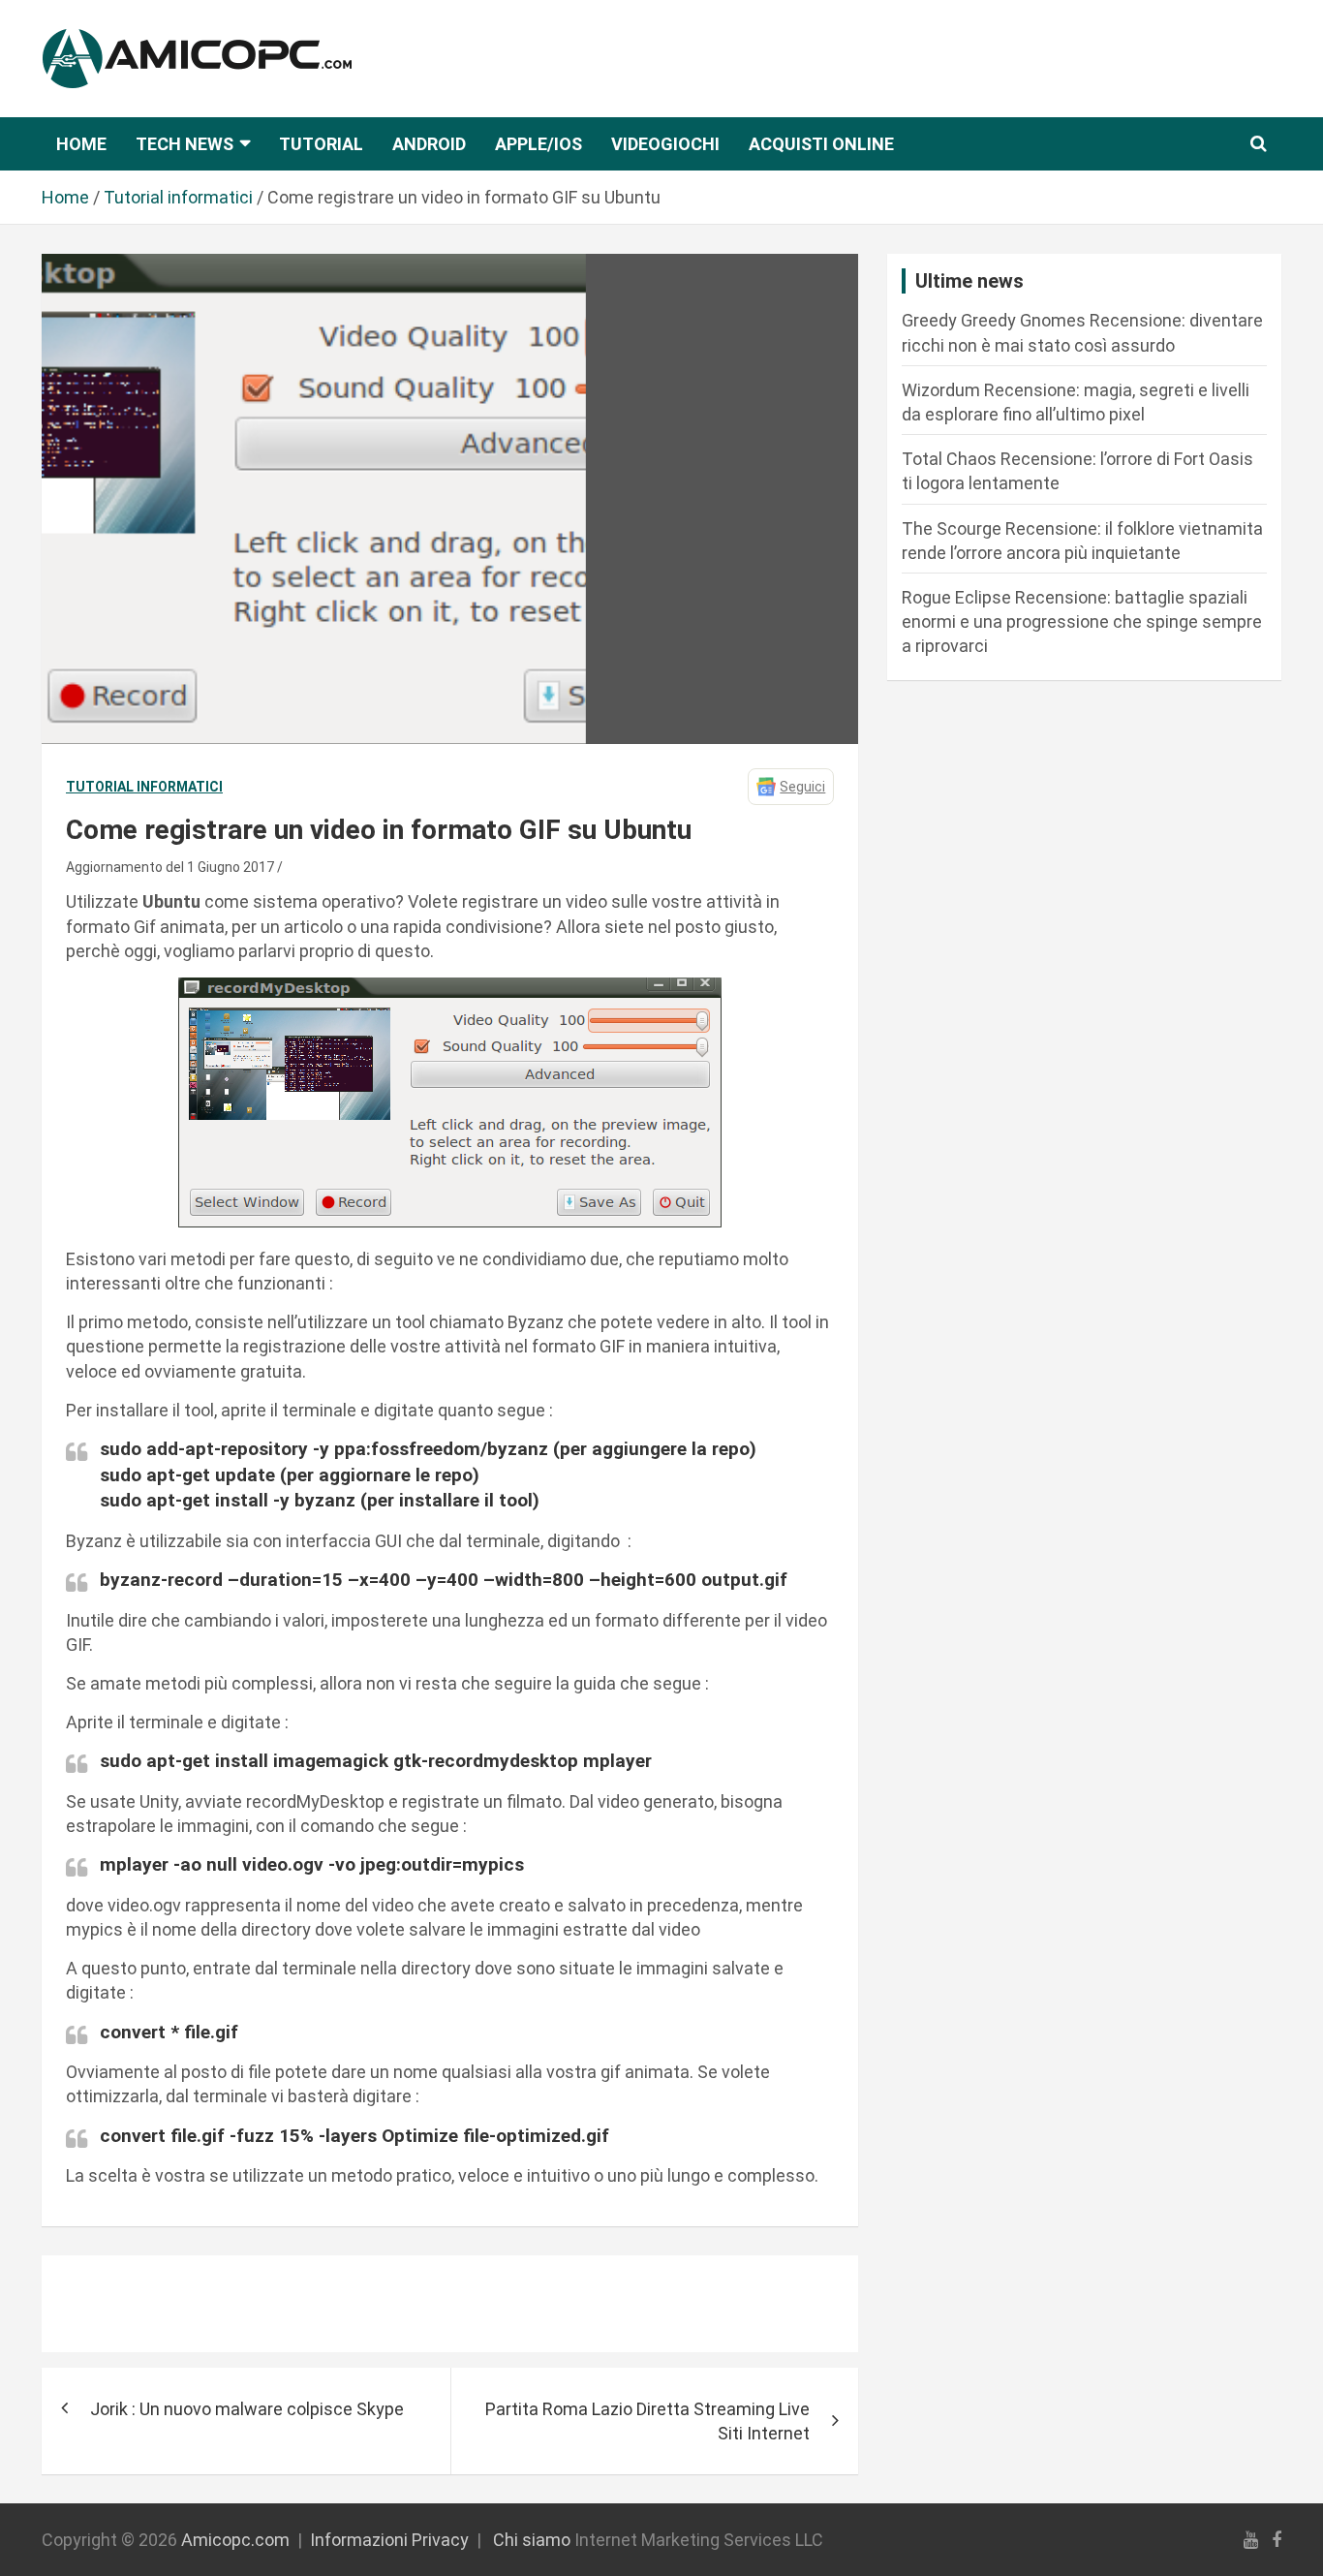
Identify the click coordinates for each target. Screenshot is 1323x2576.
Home (81, 144)
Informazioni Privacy (389, 2540)
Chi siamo (532, 2540)
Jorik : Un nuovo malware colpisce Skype (247, 2409)
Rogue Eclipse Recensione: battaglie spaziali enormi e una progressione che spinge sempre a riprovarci (1082, 621)
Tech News (185, 144)
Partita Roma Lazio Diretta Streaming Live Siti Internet (647, 2421)
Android (429, 144)
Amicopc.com (235, 2540)
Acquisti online (821, 144)
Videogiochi (665, 144)
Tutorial (321, 144)
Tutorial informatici (144, 787)
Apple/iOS (538, 144)
